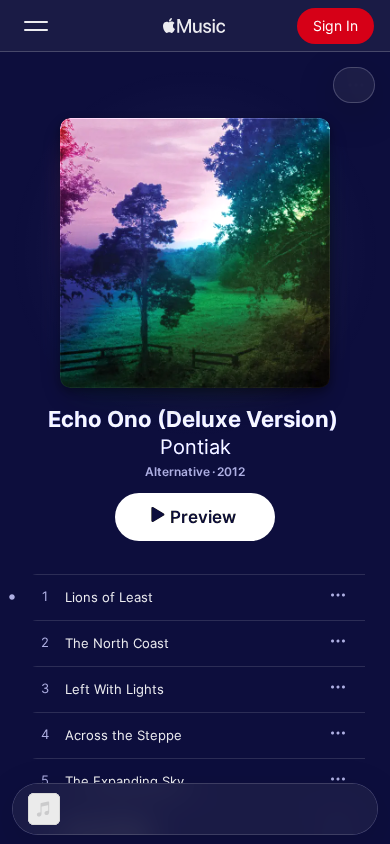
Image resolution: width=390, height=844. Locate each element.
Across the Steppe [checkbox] (123, 735)
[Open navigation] (36, 26)
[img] (194, 26)
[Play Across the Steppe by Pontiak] (45, 735)
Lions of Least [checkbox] (109, 597)
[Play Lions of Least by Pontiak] (45, 597)
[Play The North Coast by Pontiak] (45, 643)
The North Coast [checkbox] (117, 643)
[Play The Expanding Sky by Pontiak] (45, 781)
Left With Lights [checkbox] (114, 689)
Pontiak (195, 447)
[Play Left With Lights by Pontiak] (45, 689)
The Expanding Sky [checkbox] (124, 781)
